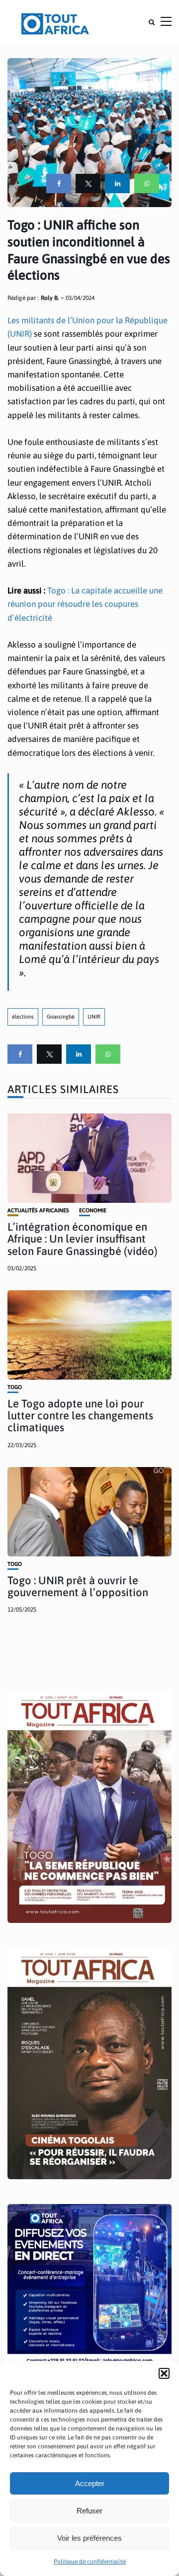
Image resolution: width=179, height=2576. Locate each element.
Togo (15, 1387)
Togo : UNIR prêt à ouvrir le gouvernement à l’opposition (78, 1586)
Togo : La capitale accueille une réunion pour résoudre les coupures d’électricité (85, 604)
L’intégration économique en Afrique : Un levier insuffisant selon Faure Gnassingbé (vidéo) (83, 1239)
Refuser (89, 2511)
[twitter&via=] (88, 184)
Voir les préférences (89, 2538)
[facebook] (59, 184)
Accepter (90, 2483)
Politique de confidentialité (90, 2562)
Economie (93, 1211)
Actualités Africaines (38, 1211)
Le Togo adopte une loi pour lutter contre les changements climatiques (80, 1415)
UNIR (94, 1017)
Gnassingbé (61, 1017)
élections (23, 1017)
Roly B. (50, 298)
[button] (164, 2373)
